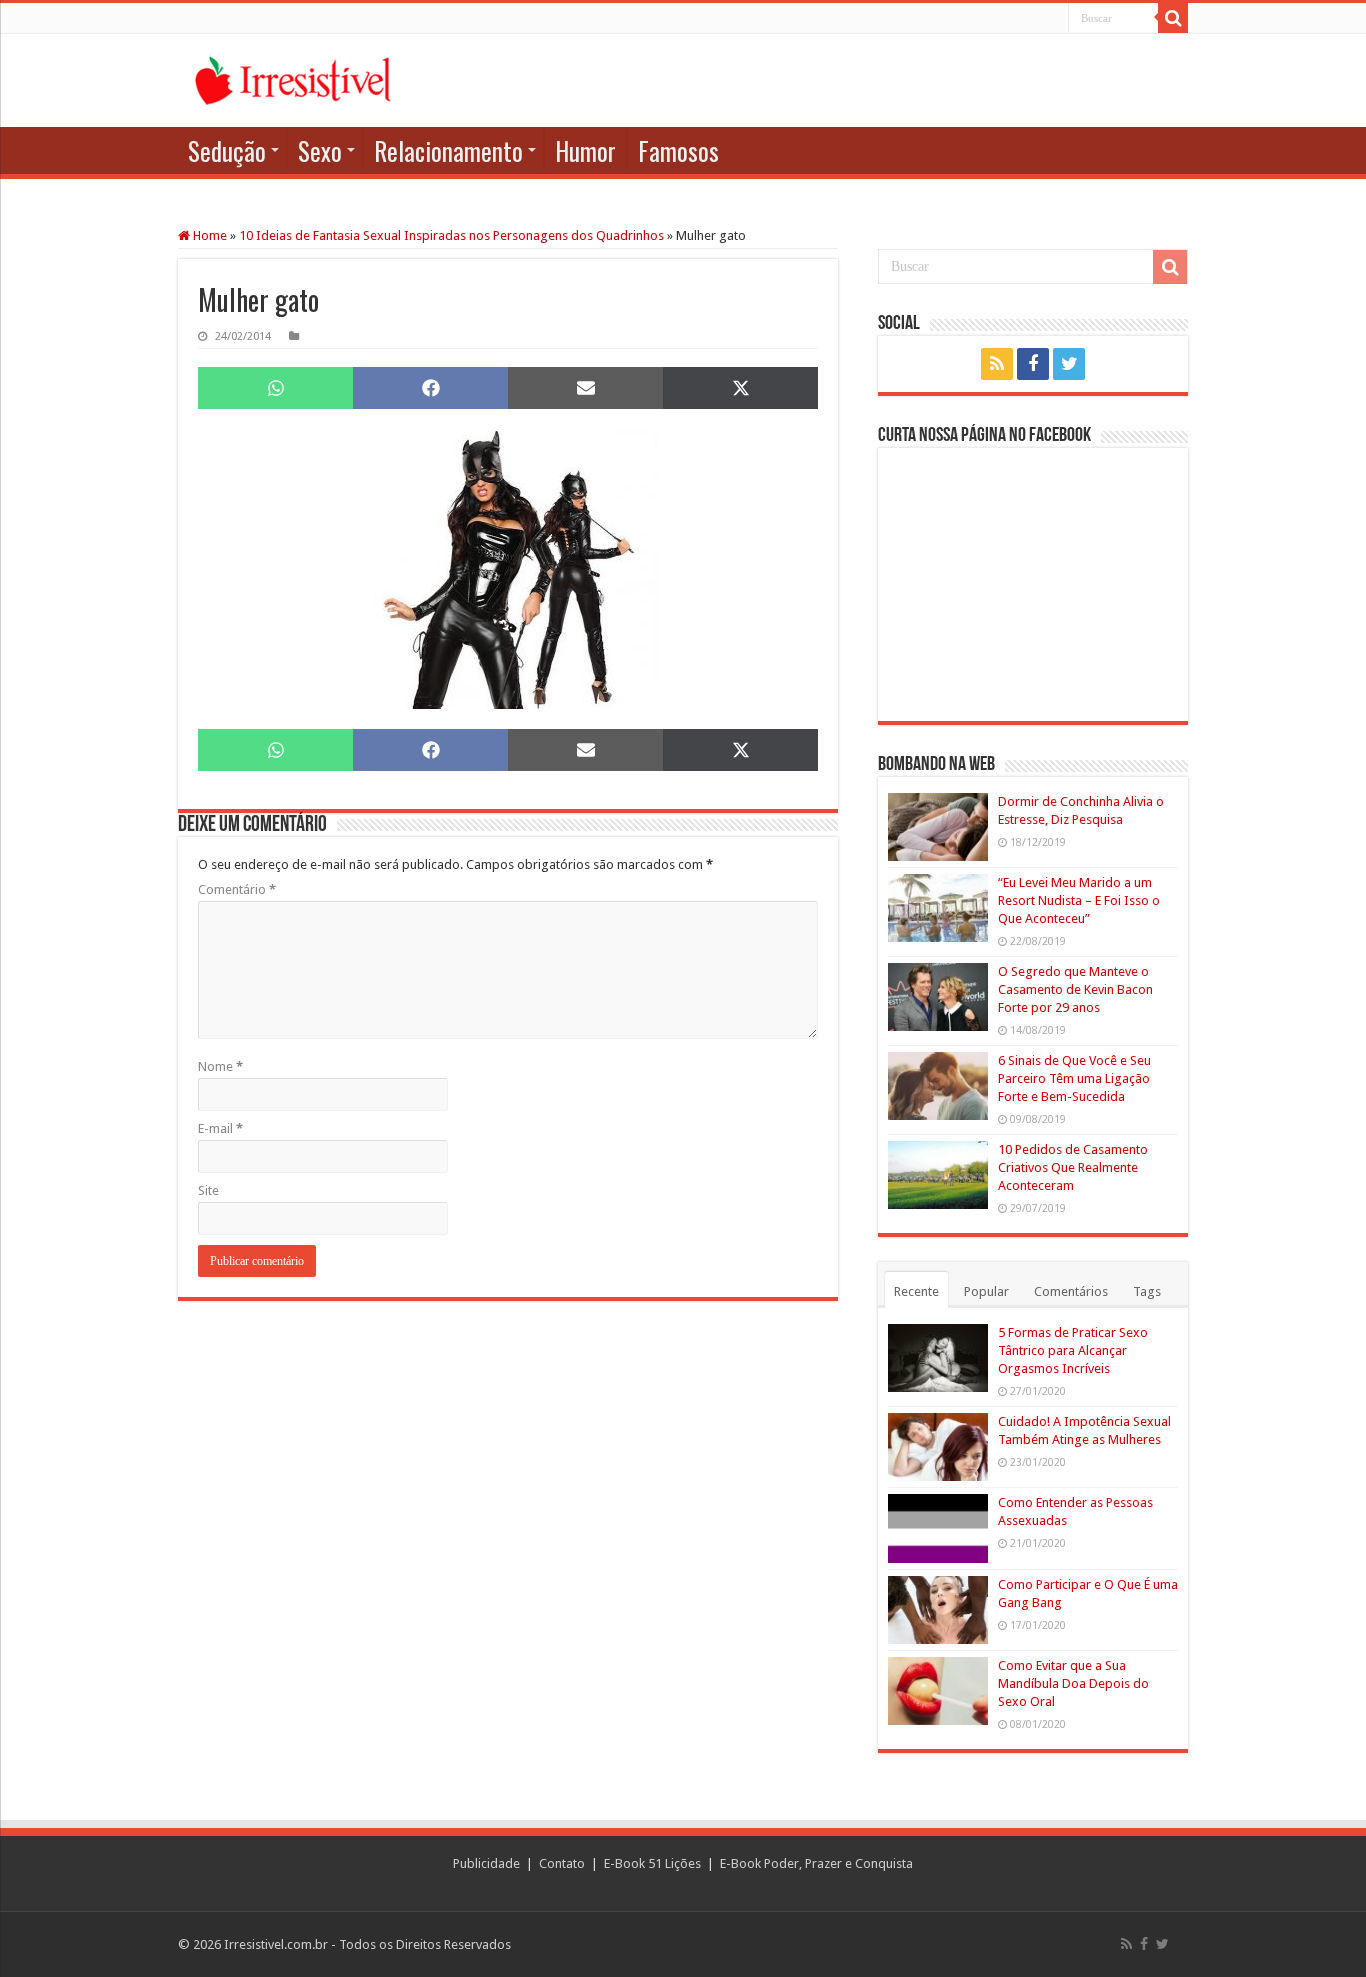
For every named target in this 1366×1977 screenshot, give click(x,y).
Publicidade (486, 1863)
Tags (1147, 1291)
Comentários (1071, 1291)
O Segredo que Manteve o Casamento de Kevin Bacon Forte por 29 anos (1075, 989)
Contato (562, 1863)
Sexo (320, 150)
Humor (585, 150)
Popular (986, 1291)
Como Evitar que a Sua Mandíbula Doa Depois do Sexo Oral (1073, 1683)
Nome (220, 1066)
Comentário (237, 889)
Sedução (227, 150)
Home (208, 235)
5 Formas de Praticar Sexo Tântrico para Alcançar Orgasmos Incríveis (1073, 1350)
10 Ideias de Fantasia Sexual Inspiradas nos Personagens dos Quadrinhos (451, 235)
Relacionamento (448, 150)
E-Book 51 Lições (652, 1863)
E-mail (220, 1128)
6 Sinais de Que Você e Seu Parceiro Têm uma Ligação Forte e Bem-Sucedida (1074, 1078)
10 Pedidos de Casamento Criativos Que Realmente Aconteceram (1073, 1167)
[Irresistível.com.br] (293, 80)
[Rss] (997, 364)
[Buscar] (1173, 18)
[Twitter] (1069, 364)
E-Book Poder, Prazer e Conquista (816, 1863)
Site (208, 1190)
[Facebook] (1033, 364)
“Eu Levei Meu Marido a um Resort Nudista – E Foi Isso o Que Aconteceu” (1079, 900)
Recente (916, 1291)
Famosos (678, 150)
